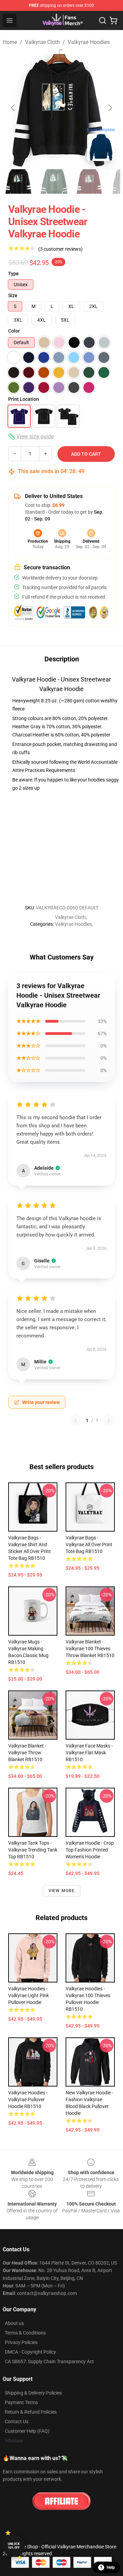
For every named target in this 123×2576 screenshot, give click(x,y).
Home (10, 42)
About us (14, 2323)
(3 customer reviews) (60, 249)
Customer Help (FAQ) (27, 2431)
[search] (102, 20)
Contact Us (17, 2421)
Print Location (24, 399)
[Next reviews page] (109, 1420)
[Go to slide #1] (19, 181)
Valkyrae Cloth (42, 42)
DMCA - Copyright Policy (30, 2352)
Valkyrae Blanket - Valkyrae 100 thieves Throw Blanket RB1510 (90, 1649)
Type (13, 274)
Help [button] (111, 2567)
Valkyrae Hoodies (89, 42)
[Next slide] (110, 108)
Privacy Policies (21, 2342)
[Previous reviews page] (76, 1420)
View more (62, 1891)
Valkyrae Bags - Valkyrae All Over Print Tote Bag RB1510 (89, 1545)
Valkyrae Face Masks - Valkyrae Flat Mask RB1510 (89, 1753)
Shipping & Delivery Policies (33, 2393)
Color (14, 331)
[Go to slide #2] (55, 181)
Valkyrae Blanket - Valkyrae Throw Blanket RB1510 (27, 1753)
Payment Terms (21, 2402)
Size (13, 295)
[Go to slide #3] (90, 181)
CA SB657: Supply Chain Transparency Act (49, 2361)
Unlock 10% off (14, 2546)
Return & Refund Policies (31, 2412)
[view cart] (113, 20)
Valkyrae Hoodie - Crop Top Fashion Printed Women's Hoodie (90, 1850)
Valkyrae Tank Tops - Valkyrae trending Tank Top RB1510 (33, 1850)
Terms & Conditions (25, 2333)
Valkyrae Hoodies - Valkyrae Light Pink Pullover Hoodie (29, 1995)
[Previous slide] (13, 108)
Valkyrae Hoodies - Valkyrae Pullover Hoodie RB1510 (28, 2099)
